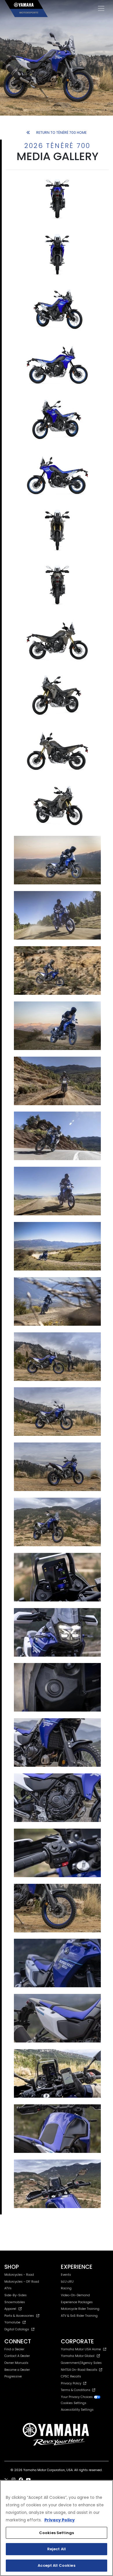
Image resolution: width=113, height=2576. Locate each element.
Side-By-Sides (16, 2295)
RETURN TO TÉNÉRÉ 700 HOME (61, 133)
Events (66, 2275)
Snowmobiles (15, 2302)
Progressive (13, 2376)
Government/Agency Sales (81, 2363)
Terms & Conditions (76, 2390)
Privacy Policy (72, 2383)
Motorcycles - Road (19, 2275)
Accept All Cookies (56, 2565)
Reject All (57, 2549)
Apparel (10, 2309)
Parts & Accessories (19, 2316)
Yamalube (12, 2322)
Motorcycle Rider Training (80, 2309)
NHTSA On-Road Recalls (80, 2370)
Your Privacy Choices (77, 2397)
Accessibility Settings (77, 2410)
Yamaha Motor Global (78, 2356)
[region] (57, 2528)
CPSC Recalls (71, 2376)
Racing (66, 2288)
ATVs (8, 2288)
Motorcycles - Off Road (22, 2282)
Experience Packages (77, 2302)
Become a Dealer (17, 2370)
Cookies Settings (57, 2533)
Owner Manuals (16, 2363)
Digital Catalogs (17, 2329)
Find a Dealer (14, 2349)
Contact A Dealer (17, 2356)
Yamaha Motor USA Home (81, 2349)
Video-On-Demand (75, 2295)
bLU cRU (67, 2282)
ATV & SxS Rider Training (79, 2316)
